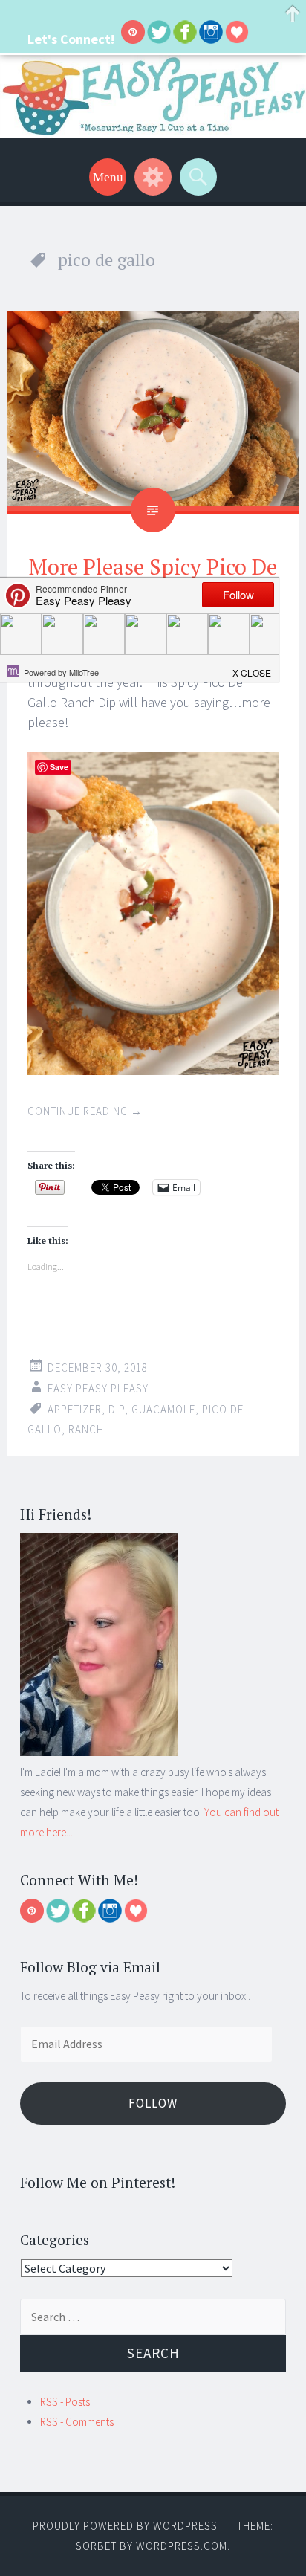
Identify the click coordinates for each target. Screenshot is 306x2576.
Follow (153, 2103)
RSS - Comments (77, 2422)
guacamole (163, 1409)
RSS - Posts (65, 2402)
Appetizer (75, 1409)
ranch (86, 1429)
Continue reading (85, 1111)
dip (117, 1409)
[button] (253, 668)
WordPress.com (182, 2546)
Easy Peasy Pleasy (98, 1388)
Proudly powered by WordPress (125, 2526)
